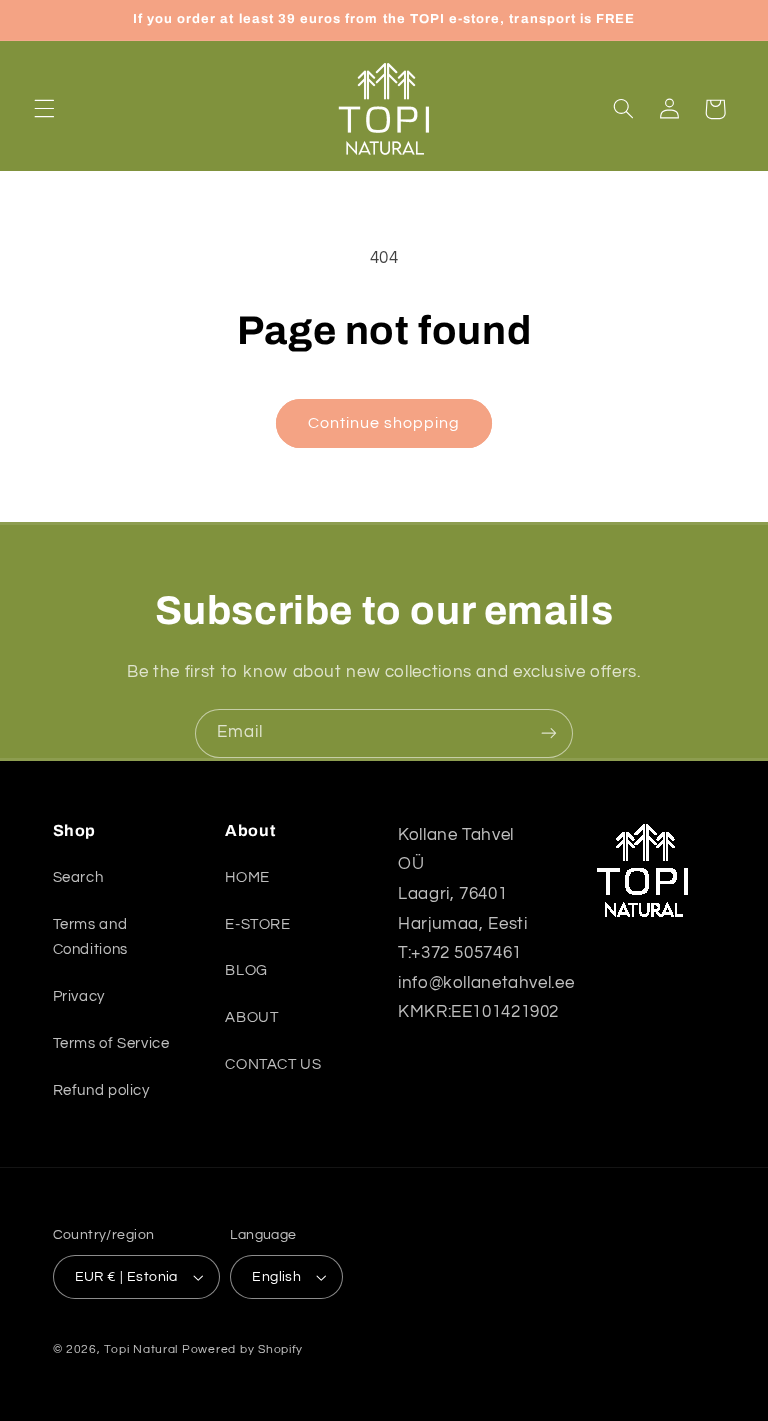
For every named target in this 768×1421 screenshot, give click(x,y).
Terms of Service (111, 1043)
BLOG (246, 970)
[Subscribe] (549, 733)
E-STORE (257, 924)
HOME (247, 877)
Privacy (79, 996)
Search (78, 877)
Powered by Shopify (242, 1349)
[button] (44, 109)
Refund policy (101, 1090)
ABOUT (251, 1017)
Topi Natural (141, 1349)
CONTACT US (273, 1064)
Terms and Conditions (90, 937)
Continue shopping (384, 423)
